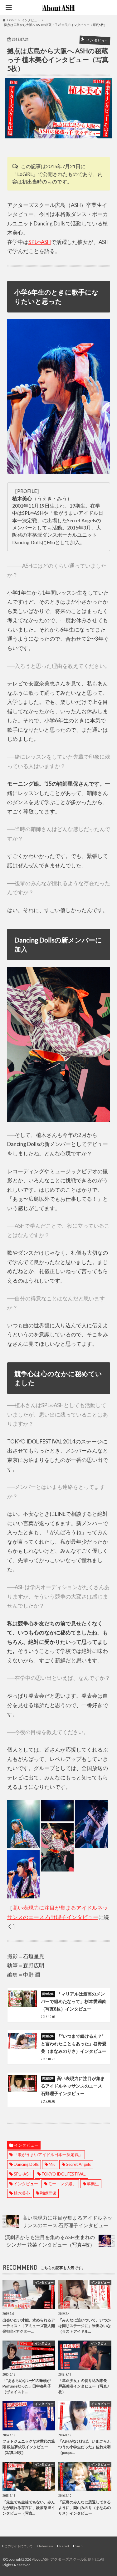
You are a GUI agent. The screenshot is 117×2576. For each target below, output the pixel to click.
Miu (52, 2164)
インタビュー (26, 2145)
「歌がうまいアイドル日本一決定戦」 (48, 2155)
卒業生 (93, 2184)
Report (64, 2546)
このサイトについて (19, 2546)
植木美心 (22, 2193)
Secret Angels (78, 2164)
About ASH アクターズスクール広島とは (65, 2559)
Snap (79, 2546)
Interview (46, 2546)
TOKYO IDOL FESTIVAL (63, 2174)
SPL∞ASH (40, 242)
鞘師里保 (48, 2193)
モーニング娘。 (62, 2184)
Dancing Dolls (26, 2164)
